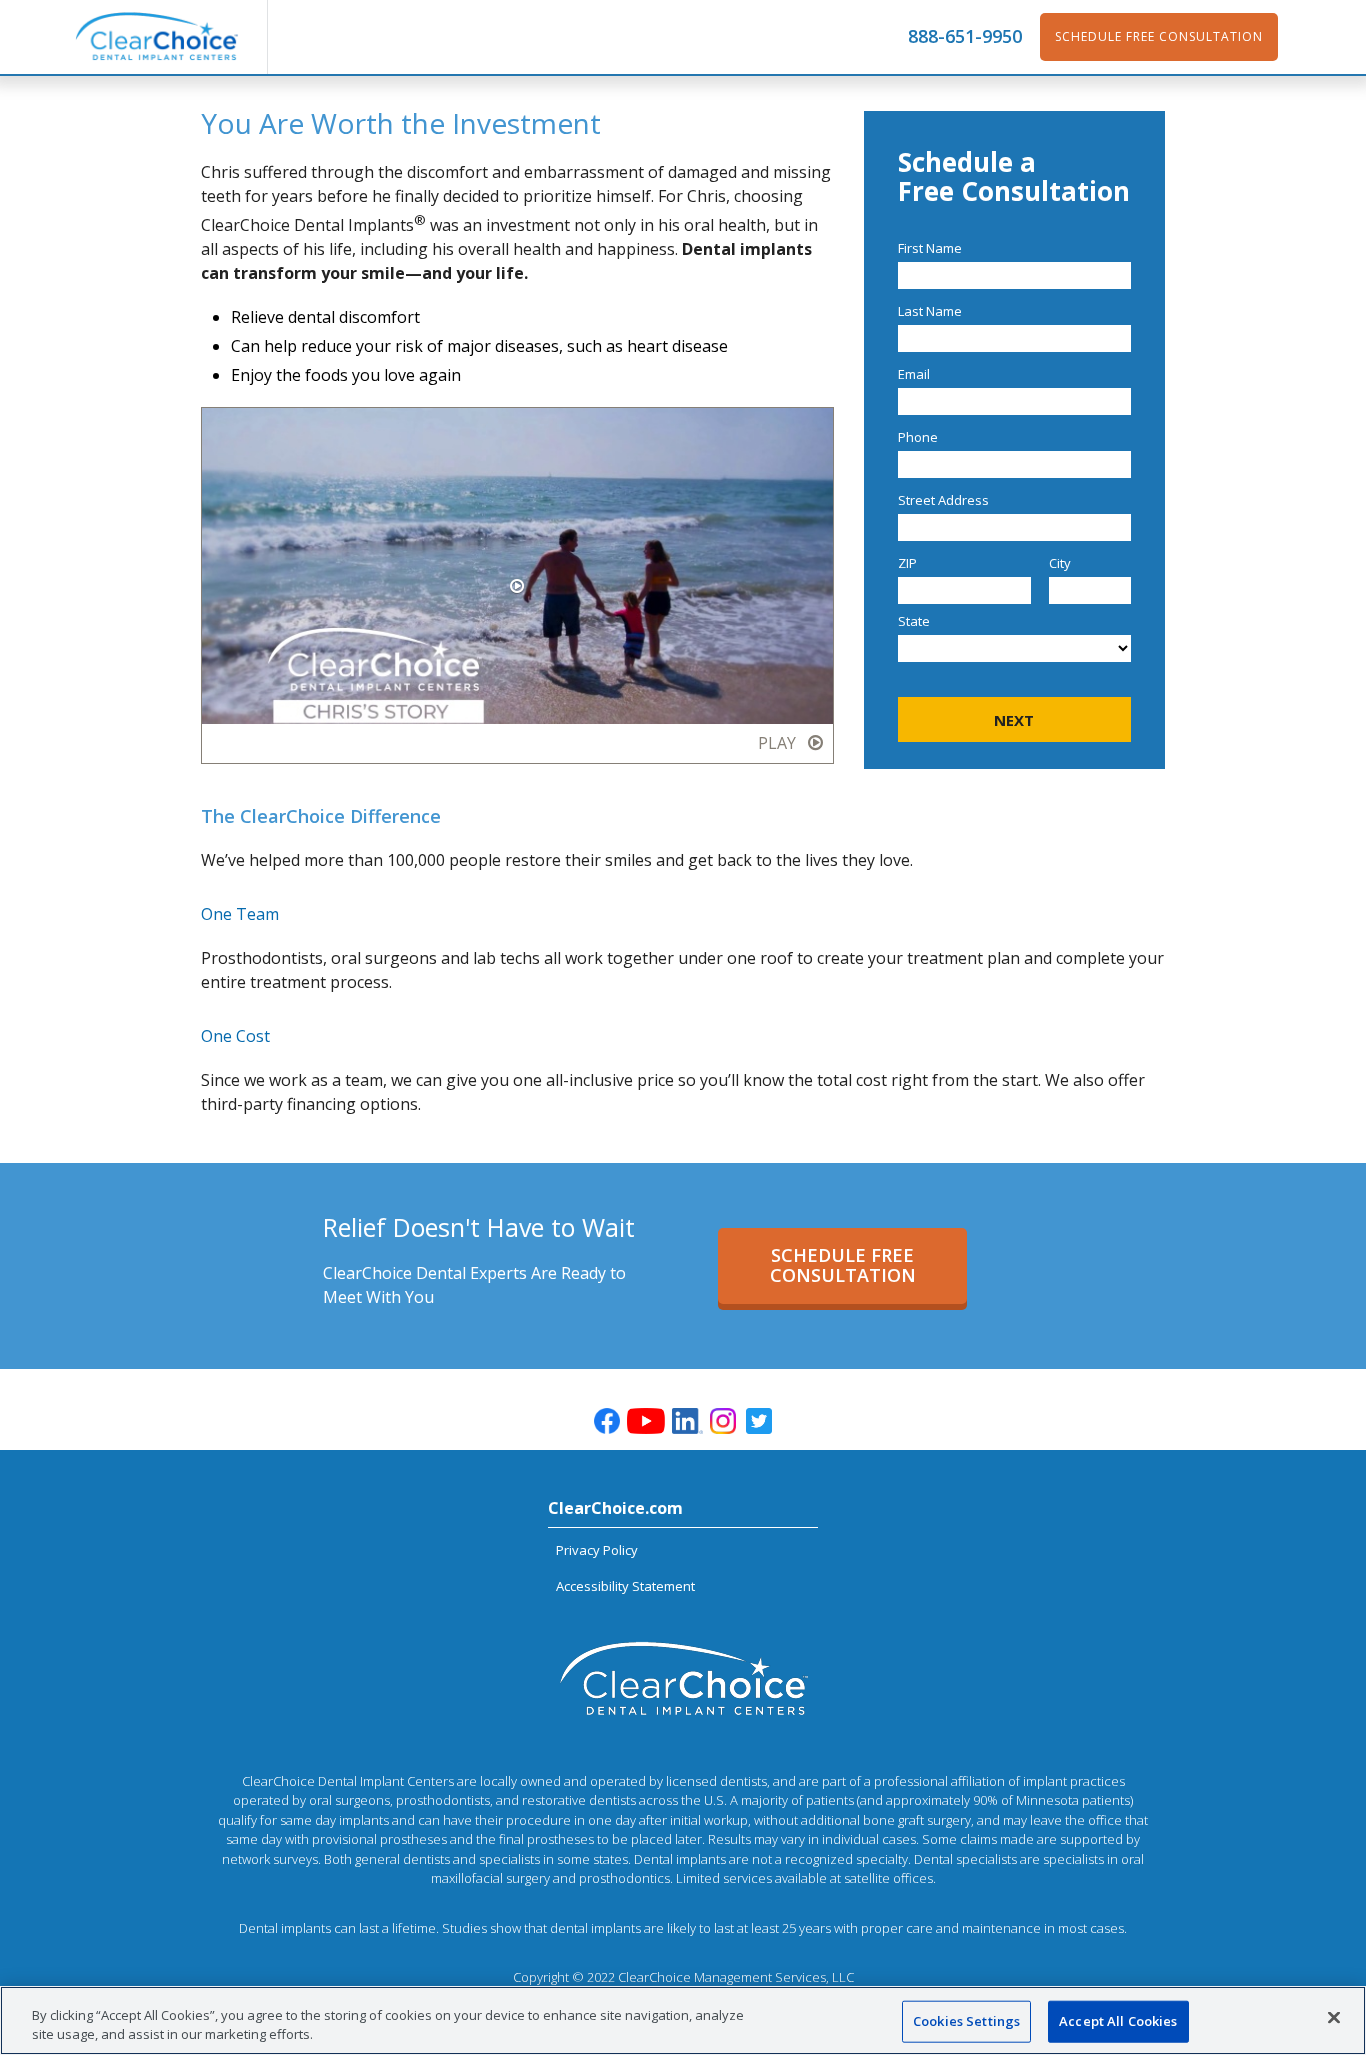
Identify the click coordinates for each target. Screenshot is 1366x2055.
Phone (918, 437)
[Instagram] (723, 1421)
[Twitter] (759, 1421)
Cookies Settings (966, 2021)
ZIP (907, 563)
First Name (930, 248)
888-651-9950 (965, 37)
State (914, 621)
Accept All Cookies (1118, 2021)
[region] (683, 2020)
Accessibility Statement (625, 1586)
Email (914, 374)
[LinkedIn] (687, 1421)
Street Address (943, 500)
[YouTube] (647, 1423)
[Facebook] (607, 1421)
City (1060, 563)
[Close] (1334, 2018)
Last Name (930, 311)
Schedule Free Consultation (1159, 36)
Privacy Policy (597, 1550)
